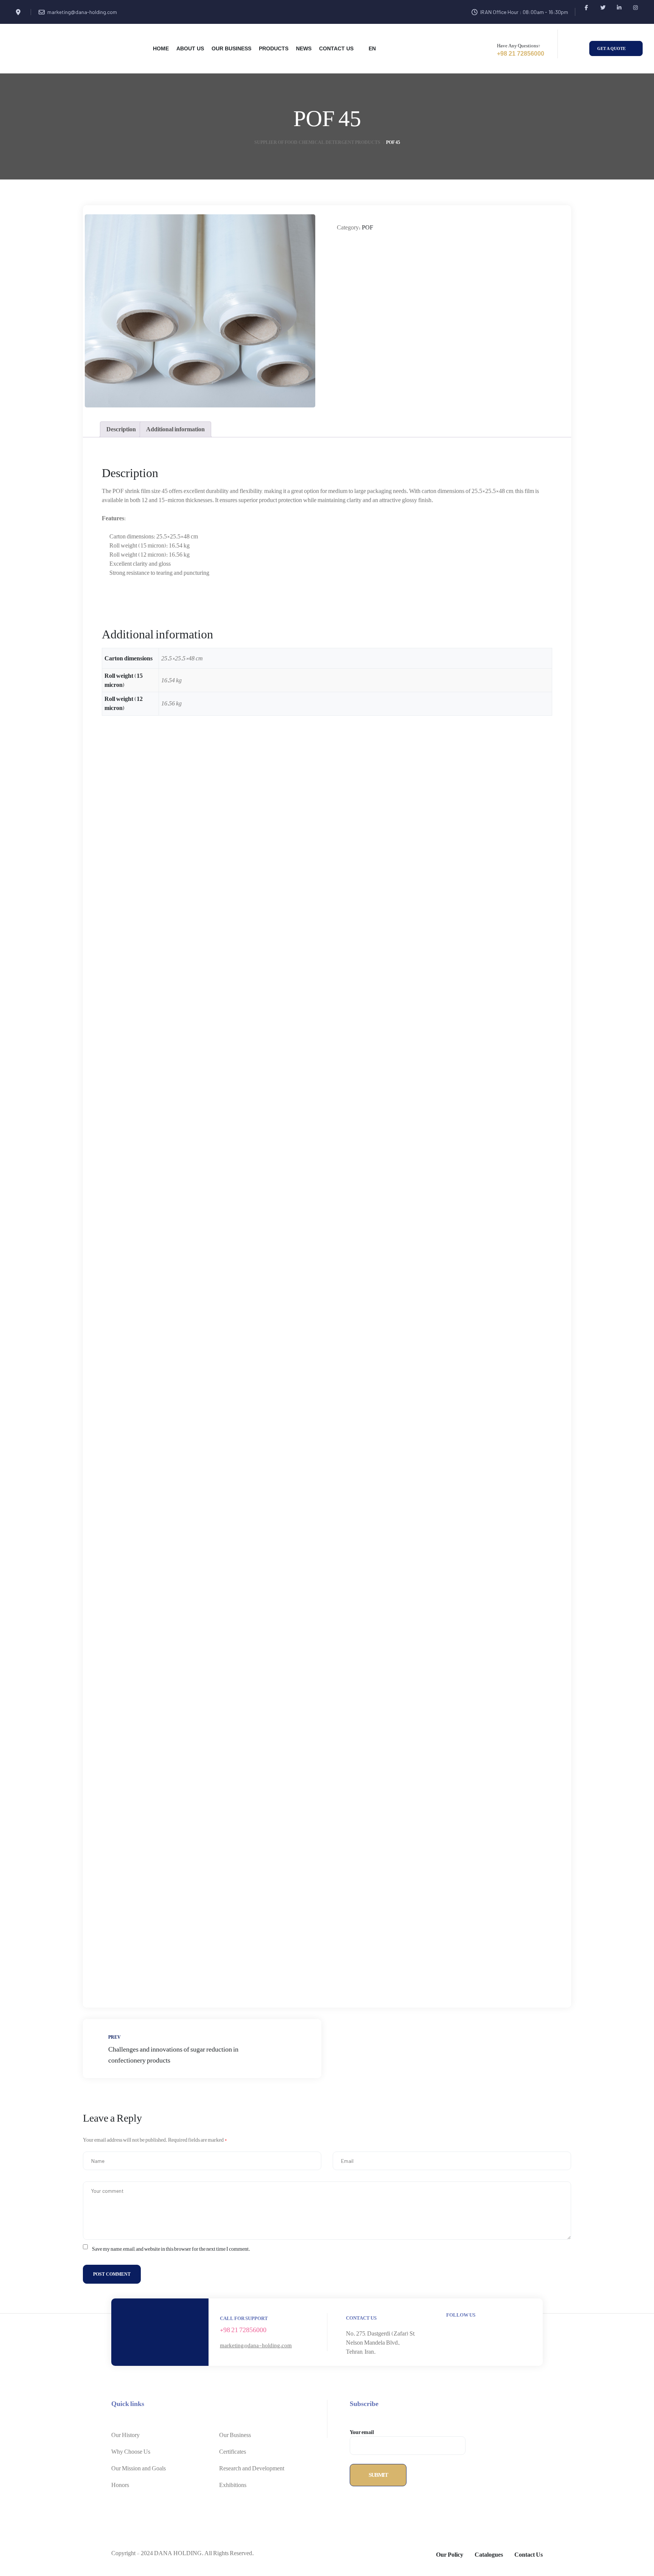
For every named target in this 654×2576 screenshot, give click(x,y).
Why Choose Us (131, 2452)
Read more (140, 929)
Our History (125, 2435)
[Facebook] (586, 7)
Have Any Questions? (519, 46)
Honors (120, 2485)
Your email (362, 2433)
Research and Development (252, 2468)
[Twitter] (603, 7)
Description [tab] (121, 429)
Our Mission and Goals (139, 2468)
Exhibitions (233, 2485)
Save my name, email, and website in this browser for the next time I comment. (171, 2249)
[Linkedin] (619, 7)
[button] (616, 49)
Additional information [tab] (175, 429)
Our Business (235, 2435)
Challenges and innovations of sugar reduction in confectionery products (202, 2048)
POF (367, 228)
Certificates (233, 2452)
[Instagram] (635, 7)
